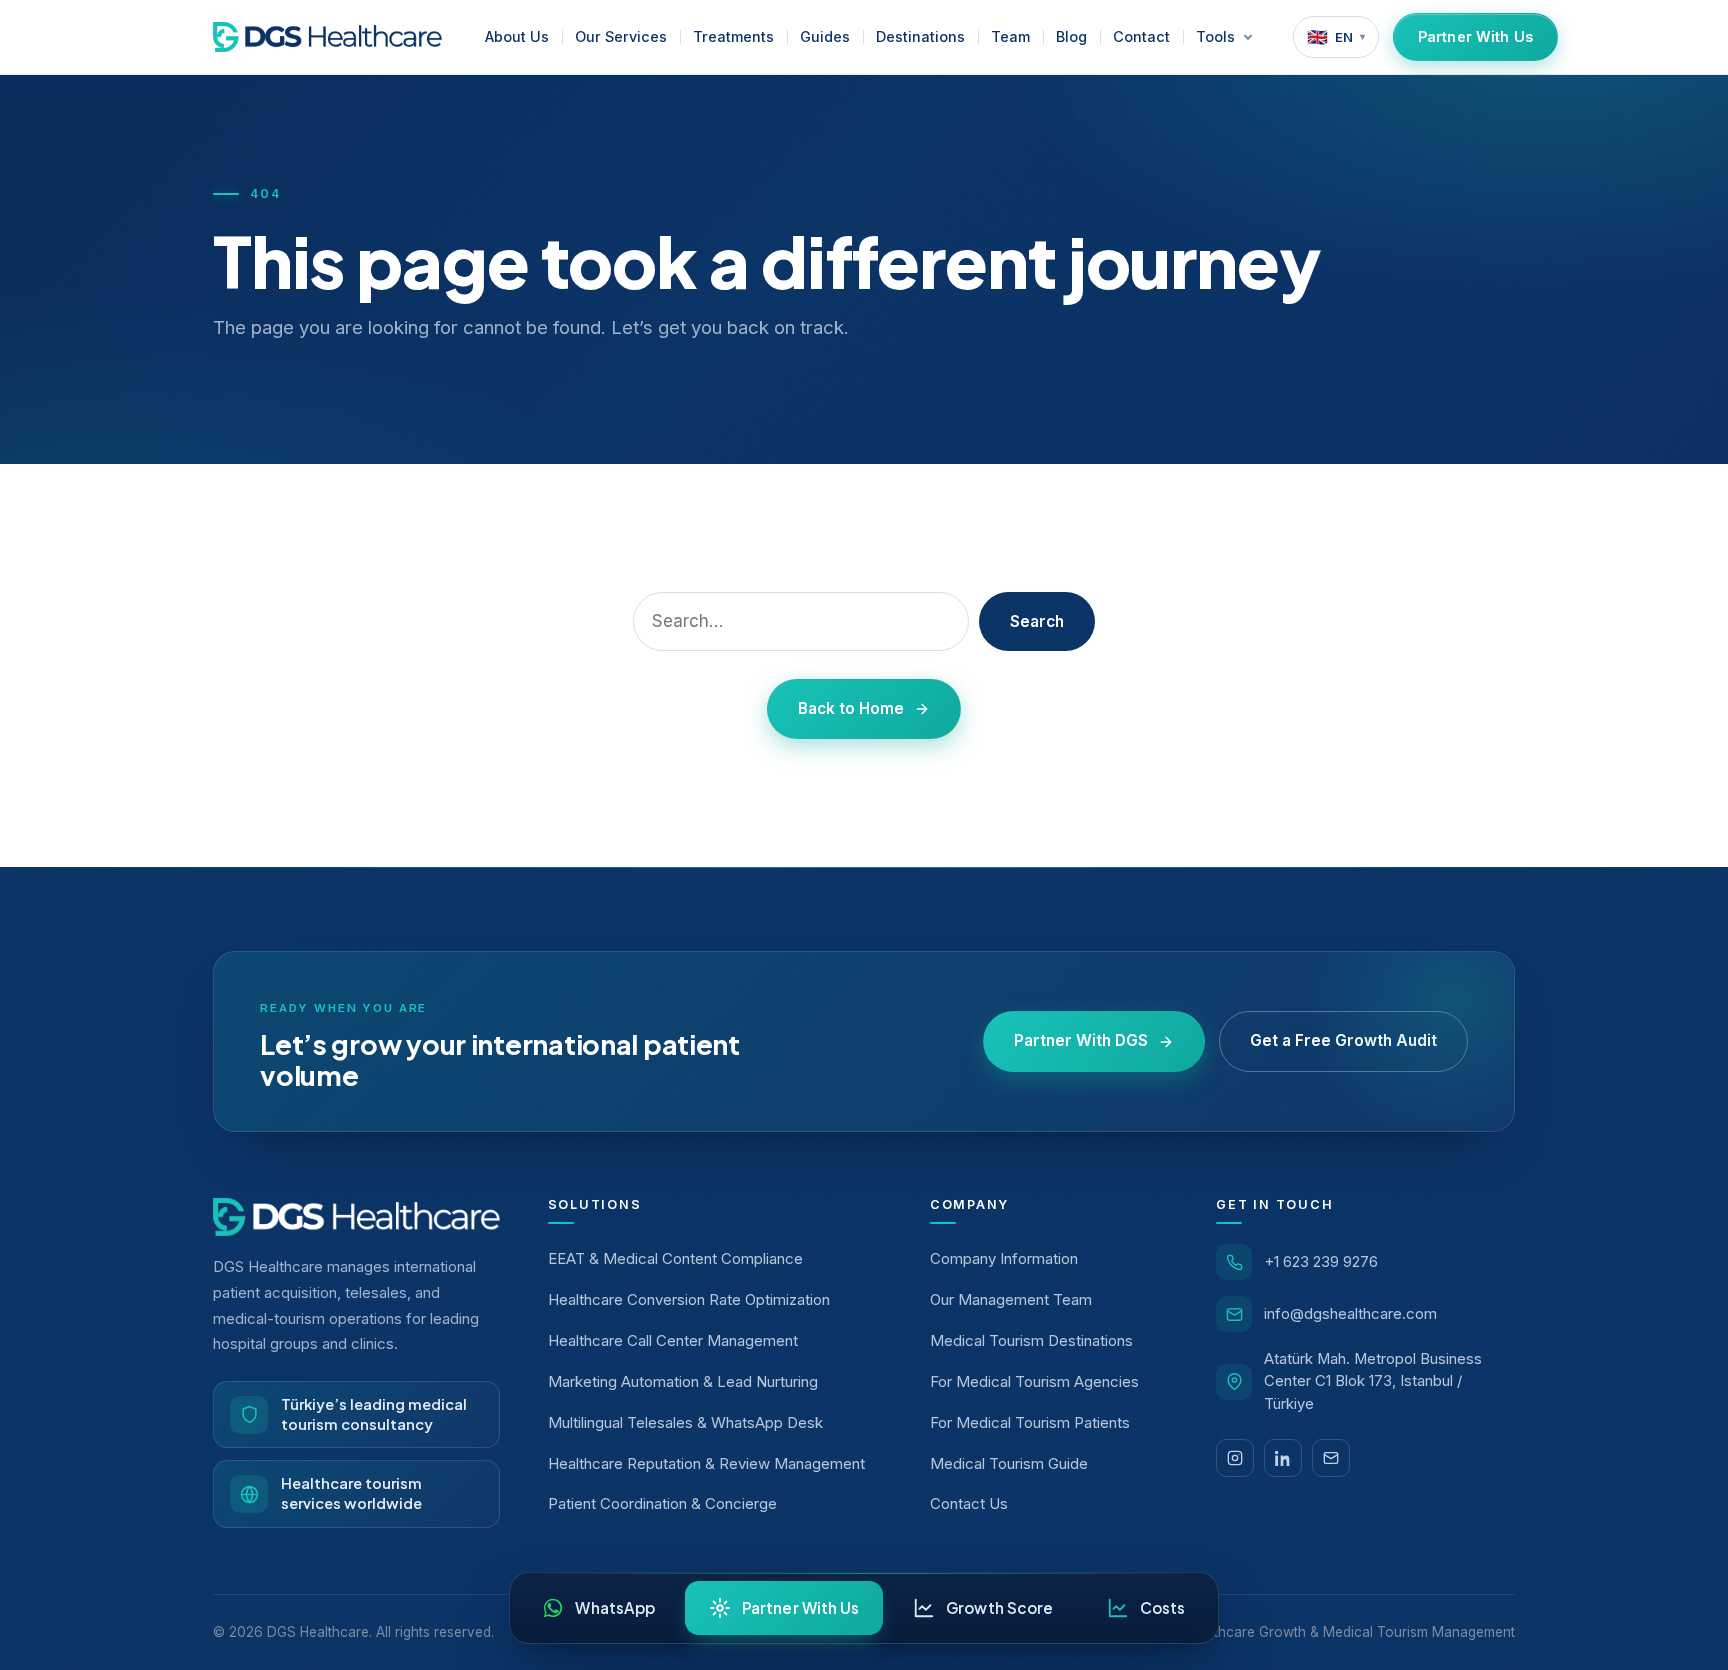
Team (1010, 36)
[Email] (1331, 1458)
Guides (825, 36)
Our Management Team (1011, 1299)
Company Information (1004, 1258)
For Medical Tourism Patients (1030, 1422)
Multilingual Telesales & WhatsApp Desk (685, 1422)
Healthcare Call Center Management (673, 1340)
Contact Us (969, 1503)
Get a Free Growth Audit (1343, 1040)
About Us (517, 36)
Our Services (621, 36)
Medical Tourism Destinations (1031, 1340)
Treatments (733, 36)
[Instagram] (1235, 1458)
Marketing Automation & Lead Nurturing (683, 1381)
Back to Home (851, 708)
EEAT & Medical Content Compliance (675, 1258)
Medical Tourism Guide (1009, 1463)
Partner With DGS (1081, 1040)
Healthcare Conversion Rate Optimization (689, 1299)
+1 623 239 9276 (1321, 1261)
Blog (1071, 36)
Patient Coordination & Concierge (662, 1503)
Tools (1215, 36)
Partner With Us (1475, 36)
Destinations (920, 36)
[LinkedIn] (1283, 1458)
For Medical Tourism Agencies (1034, 1381)
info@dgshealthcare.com (1350, 1313)
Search (1037, 621)
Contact (1141, 36)
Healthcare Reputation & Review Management (706, 1463)
